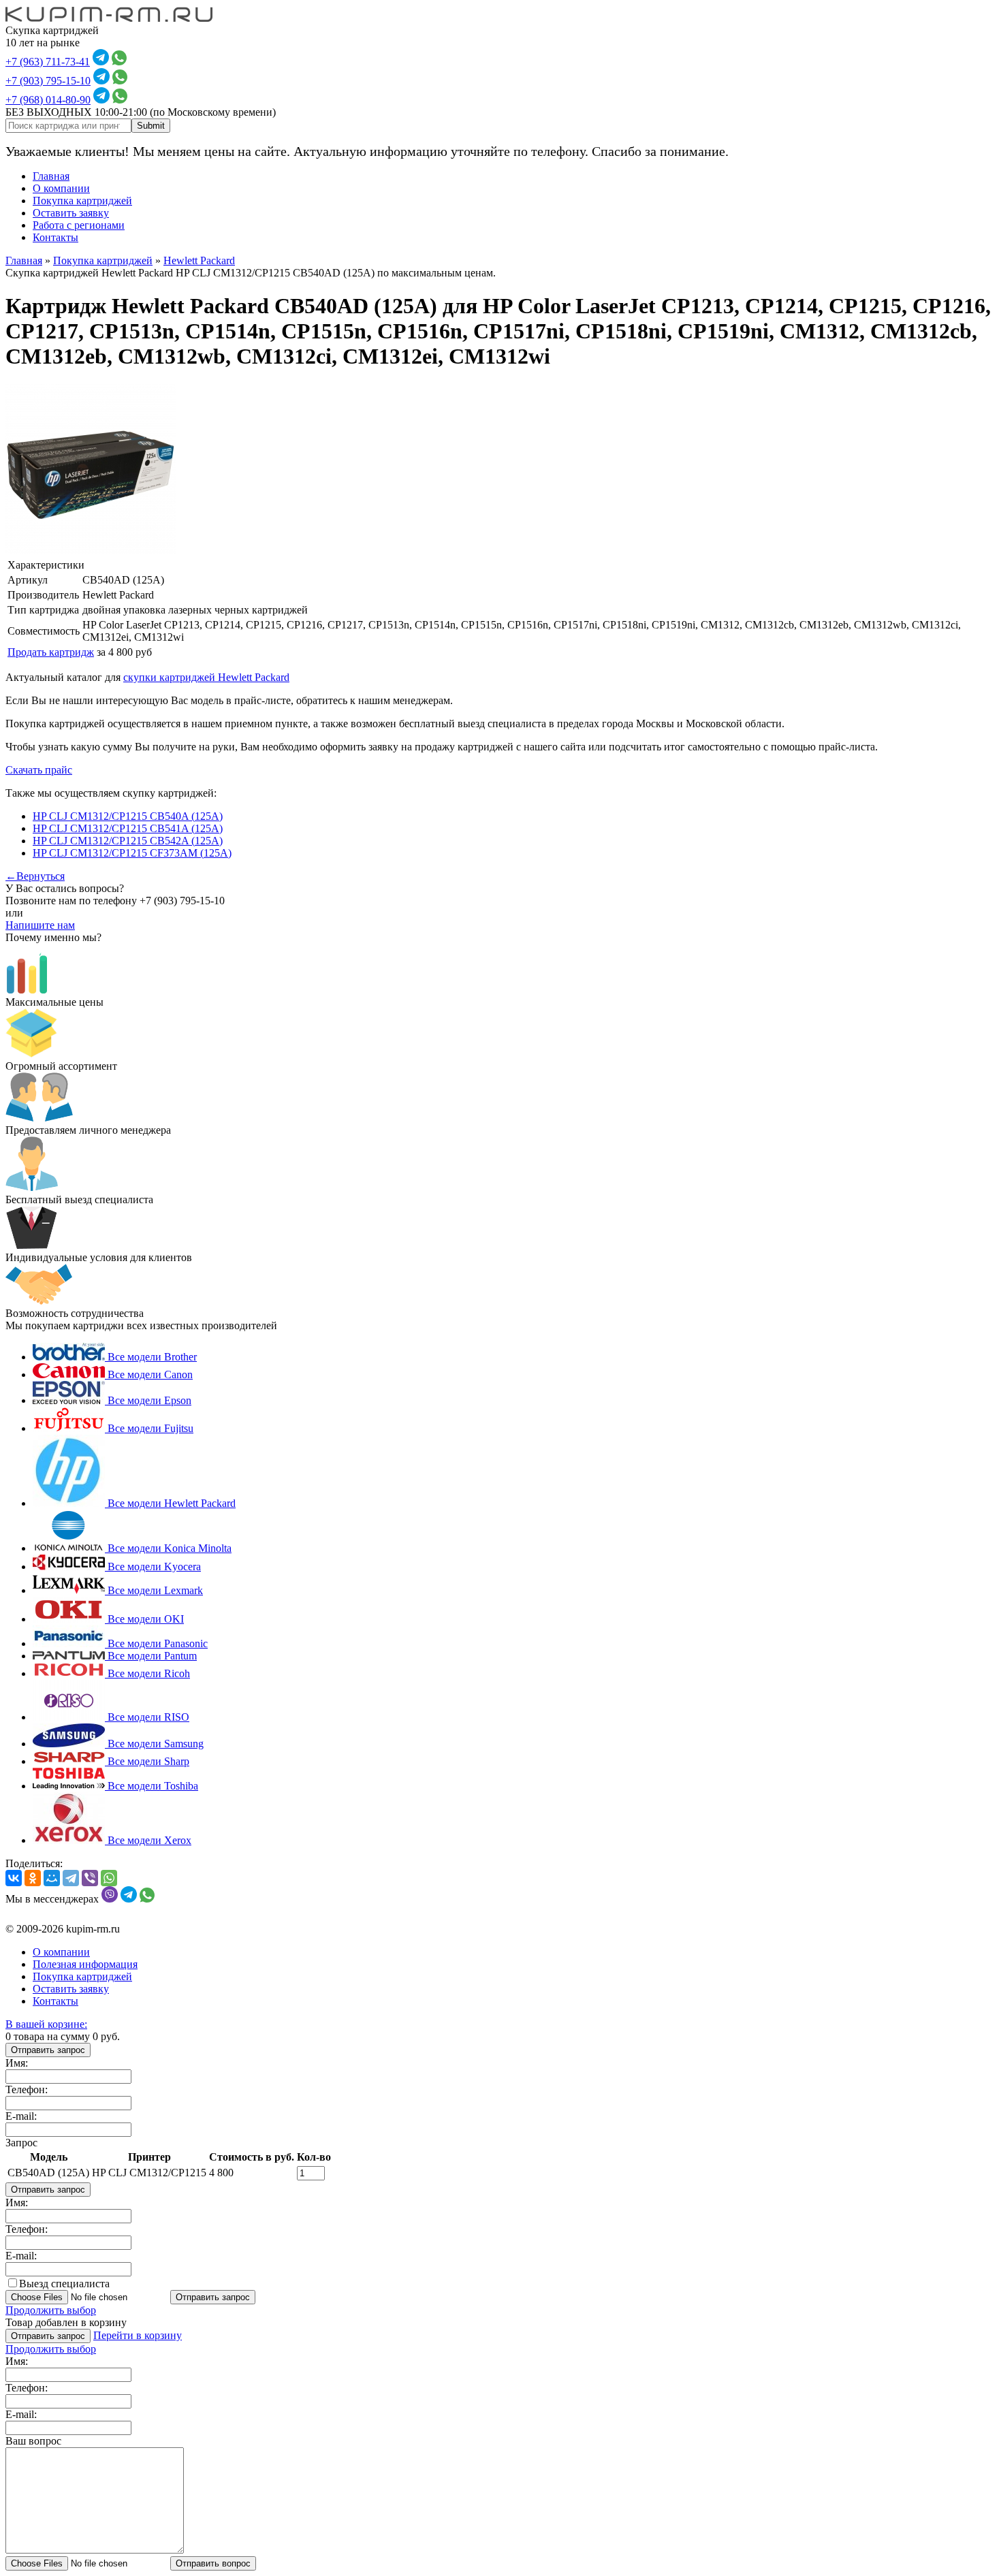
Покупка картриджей (82, 201)
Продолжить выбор (51, 2310)
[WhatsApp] (109, 1878)
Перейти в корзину (138, 2335)
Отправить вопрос (213, 2563)
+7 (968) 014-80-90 (48, 100)
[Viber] (90, 1878)
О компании (61, 188)
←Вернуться (35, 876)
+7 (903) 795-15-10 (48, 81)
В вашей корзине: (46, 2024)
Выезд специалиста (64, 2284)
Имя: (17, 2063)
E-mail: (21, 2116)
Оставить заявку (71, 213)
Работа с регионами (79, 225)
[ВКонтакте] (14, 1878)
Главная (51, 176)
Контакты (55, 237)
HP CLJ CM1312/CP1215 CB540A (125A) (128, 816)
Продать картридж (51, 652)
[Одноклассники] (33, 1878)
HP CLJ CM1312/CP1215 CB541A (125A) (128, 828)
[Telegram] (71, 1878)
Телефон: (27, 2089)
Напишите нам (40, 925)
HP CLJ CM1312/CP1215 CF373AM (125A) (132, 853)
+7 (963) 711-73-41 (48, 62)
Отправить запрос (48, 2050)
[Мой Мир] (52, 1878)
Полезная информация (85, 1964)
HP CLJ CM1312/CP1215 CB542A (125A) (128, 841)
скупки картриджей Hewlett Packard (206, 677)
